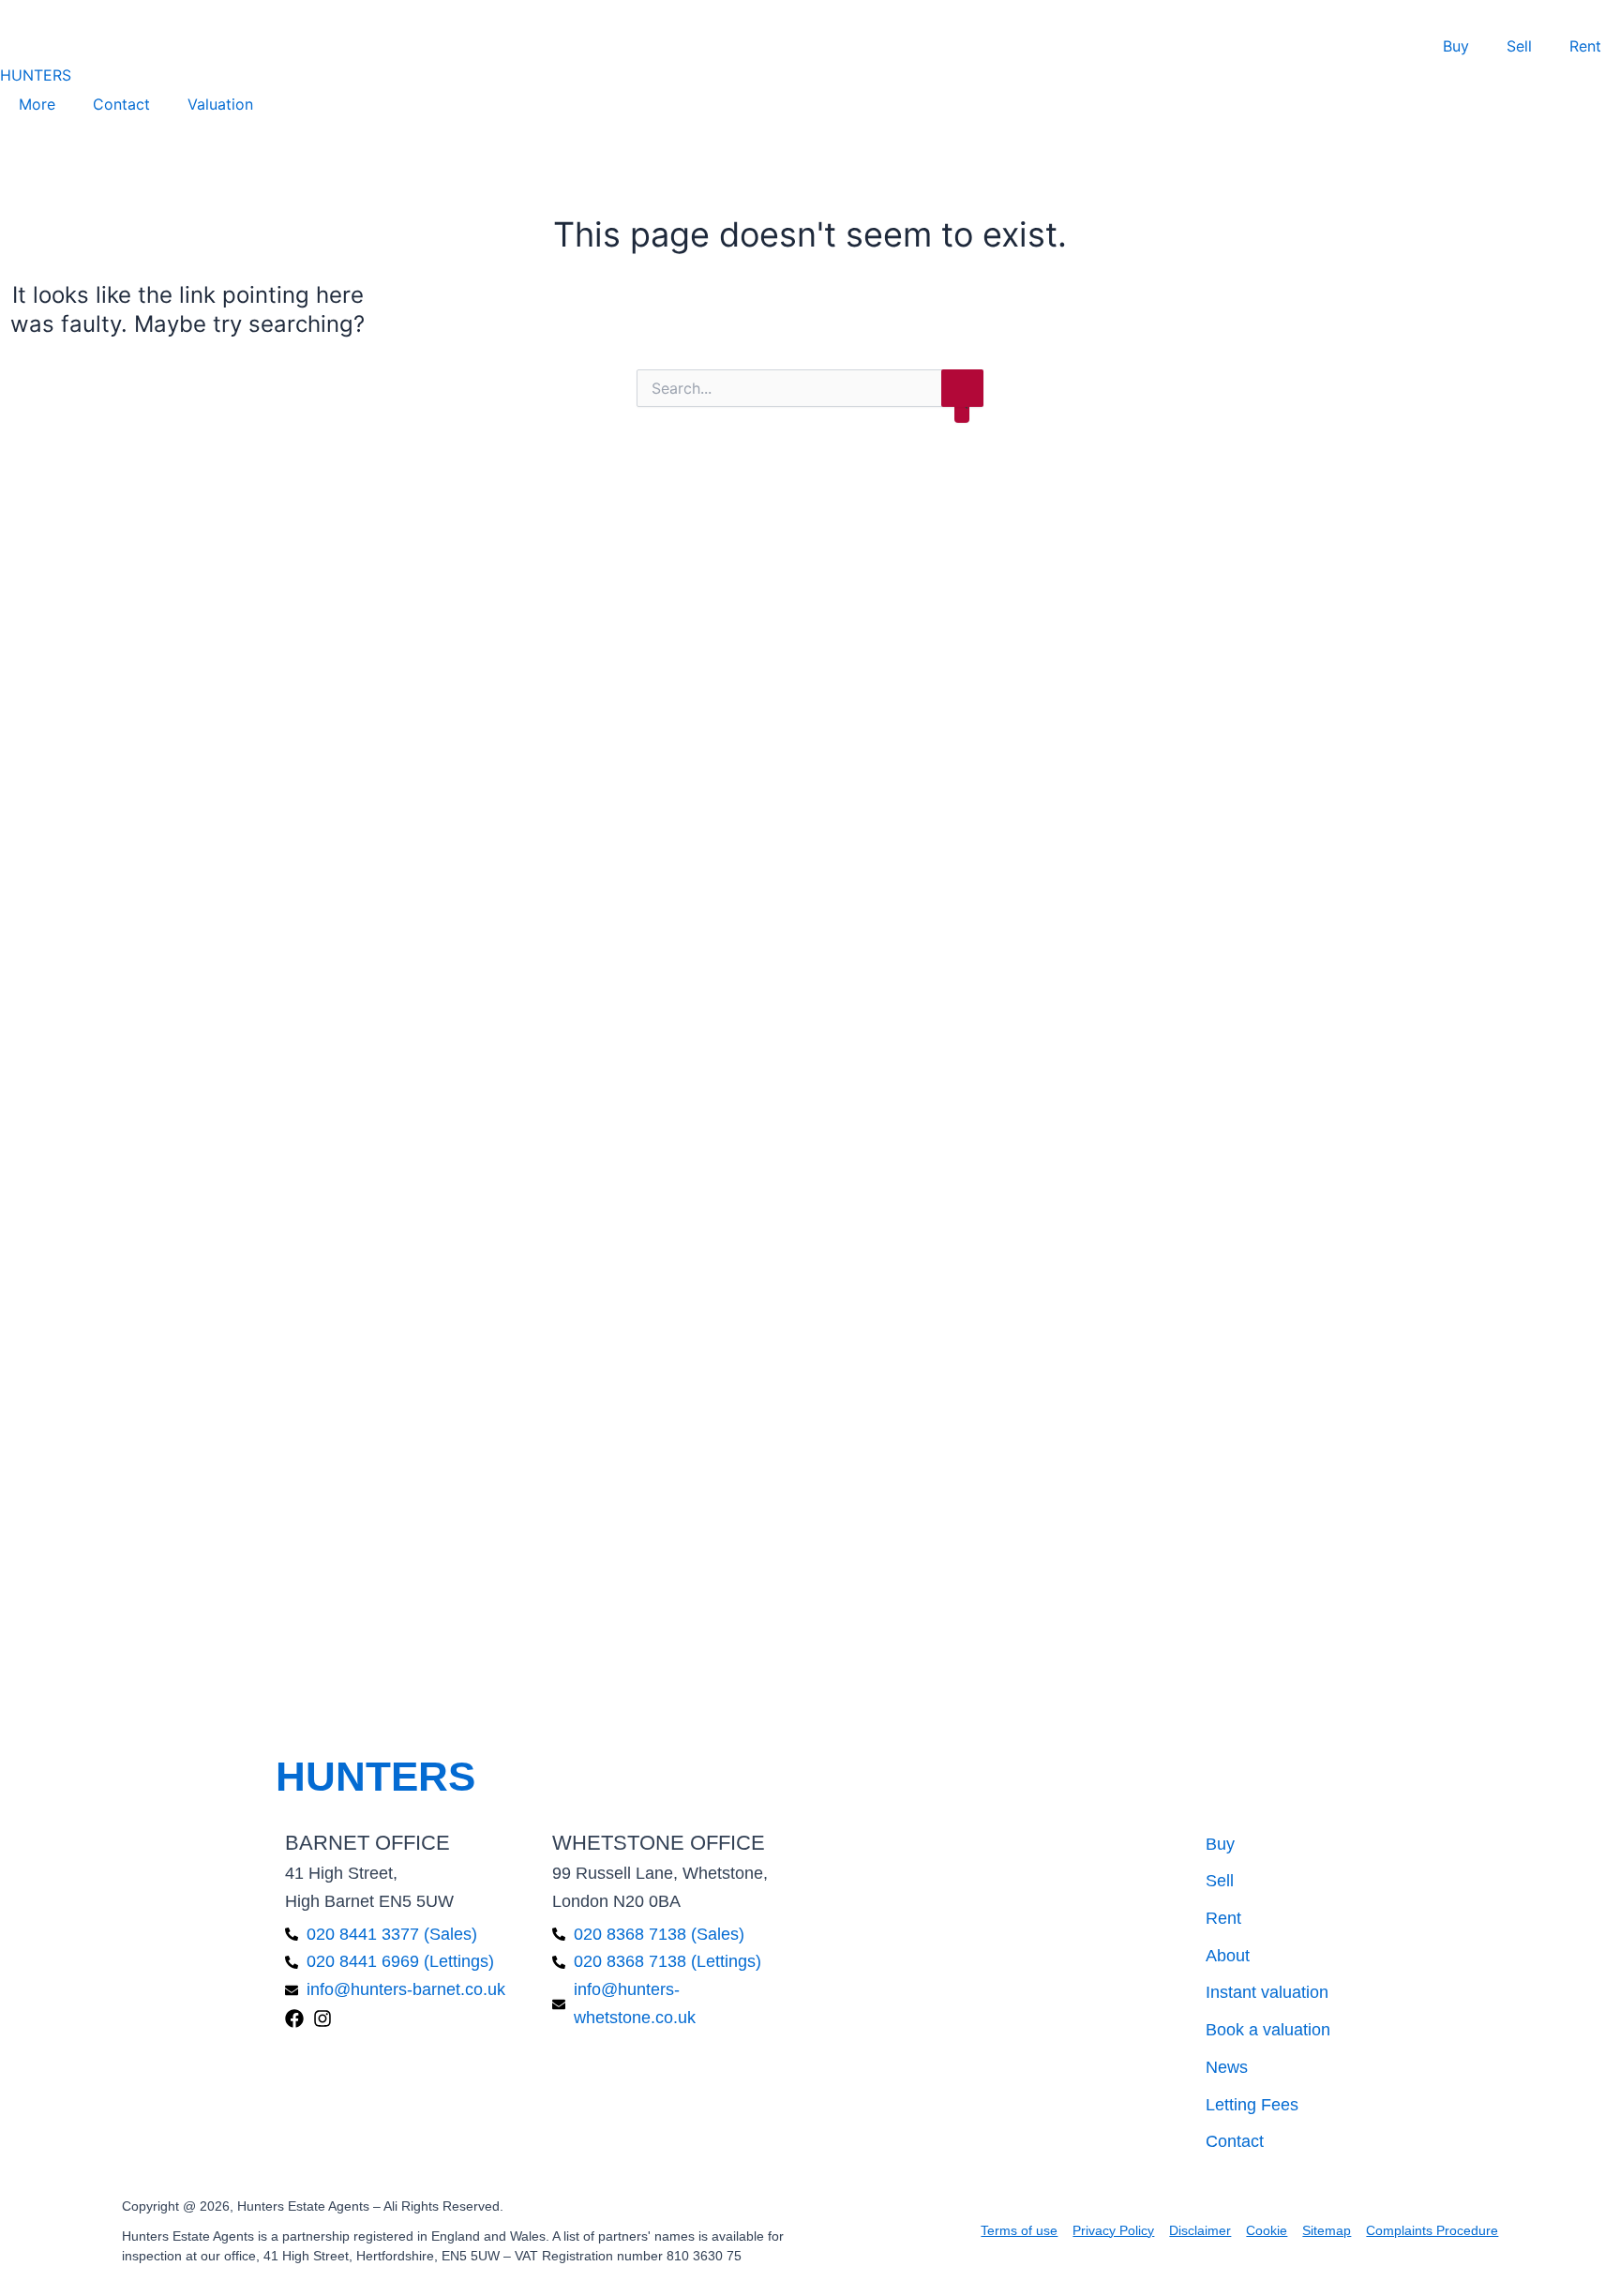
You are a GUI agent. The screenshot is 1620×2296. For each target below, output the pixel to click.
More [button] (37, 104)
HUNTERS (36, 75)
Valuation (220, 104)
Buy (1456, 46)
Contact (121, 104)
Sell (1519, 46)
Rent (1585, 46)
